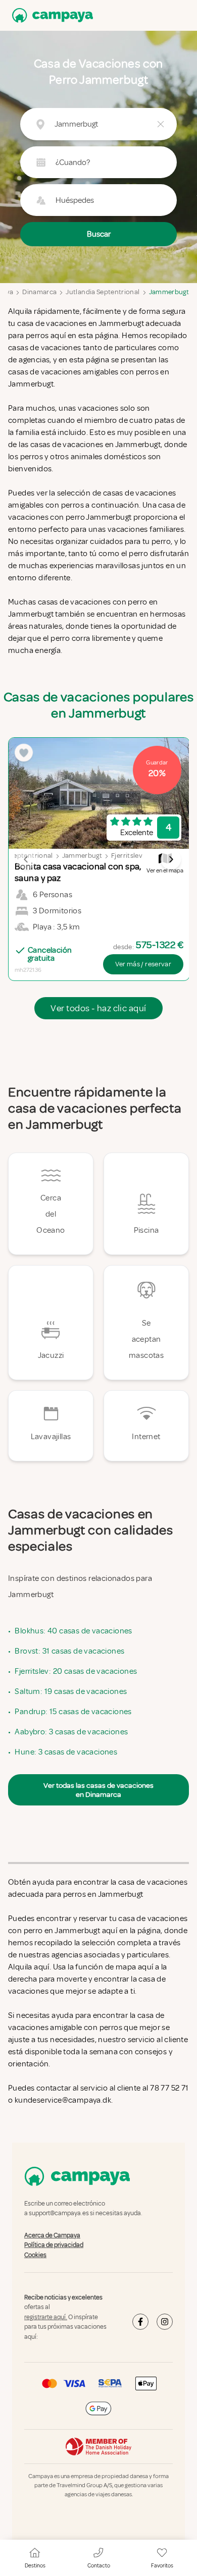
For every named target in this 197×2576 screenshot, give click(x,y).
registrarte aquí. (46, 2317)
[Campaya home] (51, 15)
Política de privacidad (54, 2245)
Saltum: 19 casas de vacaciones (71, 1691)
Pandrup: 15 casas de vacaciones (73, 1712)
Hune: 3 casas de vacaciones (66, 1752)
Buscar (99, 234)
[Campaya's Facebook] (140, 2322)
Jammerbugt (169, 292)
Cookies (35, 2255)
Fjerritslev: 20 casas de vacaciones (76, 1671)
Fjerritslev (127, 856)
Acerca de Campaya (52, 2235)
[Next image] (171, 859)
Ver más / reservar (143, 964)
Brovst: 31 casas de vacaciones (69, 1651)
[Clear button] (161, 124)
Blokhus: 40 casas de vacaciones (73, 1631)
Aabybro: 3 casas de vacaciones (71, 1732)
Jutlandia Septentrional (103, 292)
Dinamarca (39, 292)
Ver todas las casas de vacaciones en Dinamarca (98, 1790)
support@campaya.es (59, 2214)
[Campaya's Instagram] (165, 2322)
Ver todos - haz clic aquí (98, 1008)
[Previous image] (26, 859)
